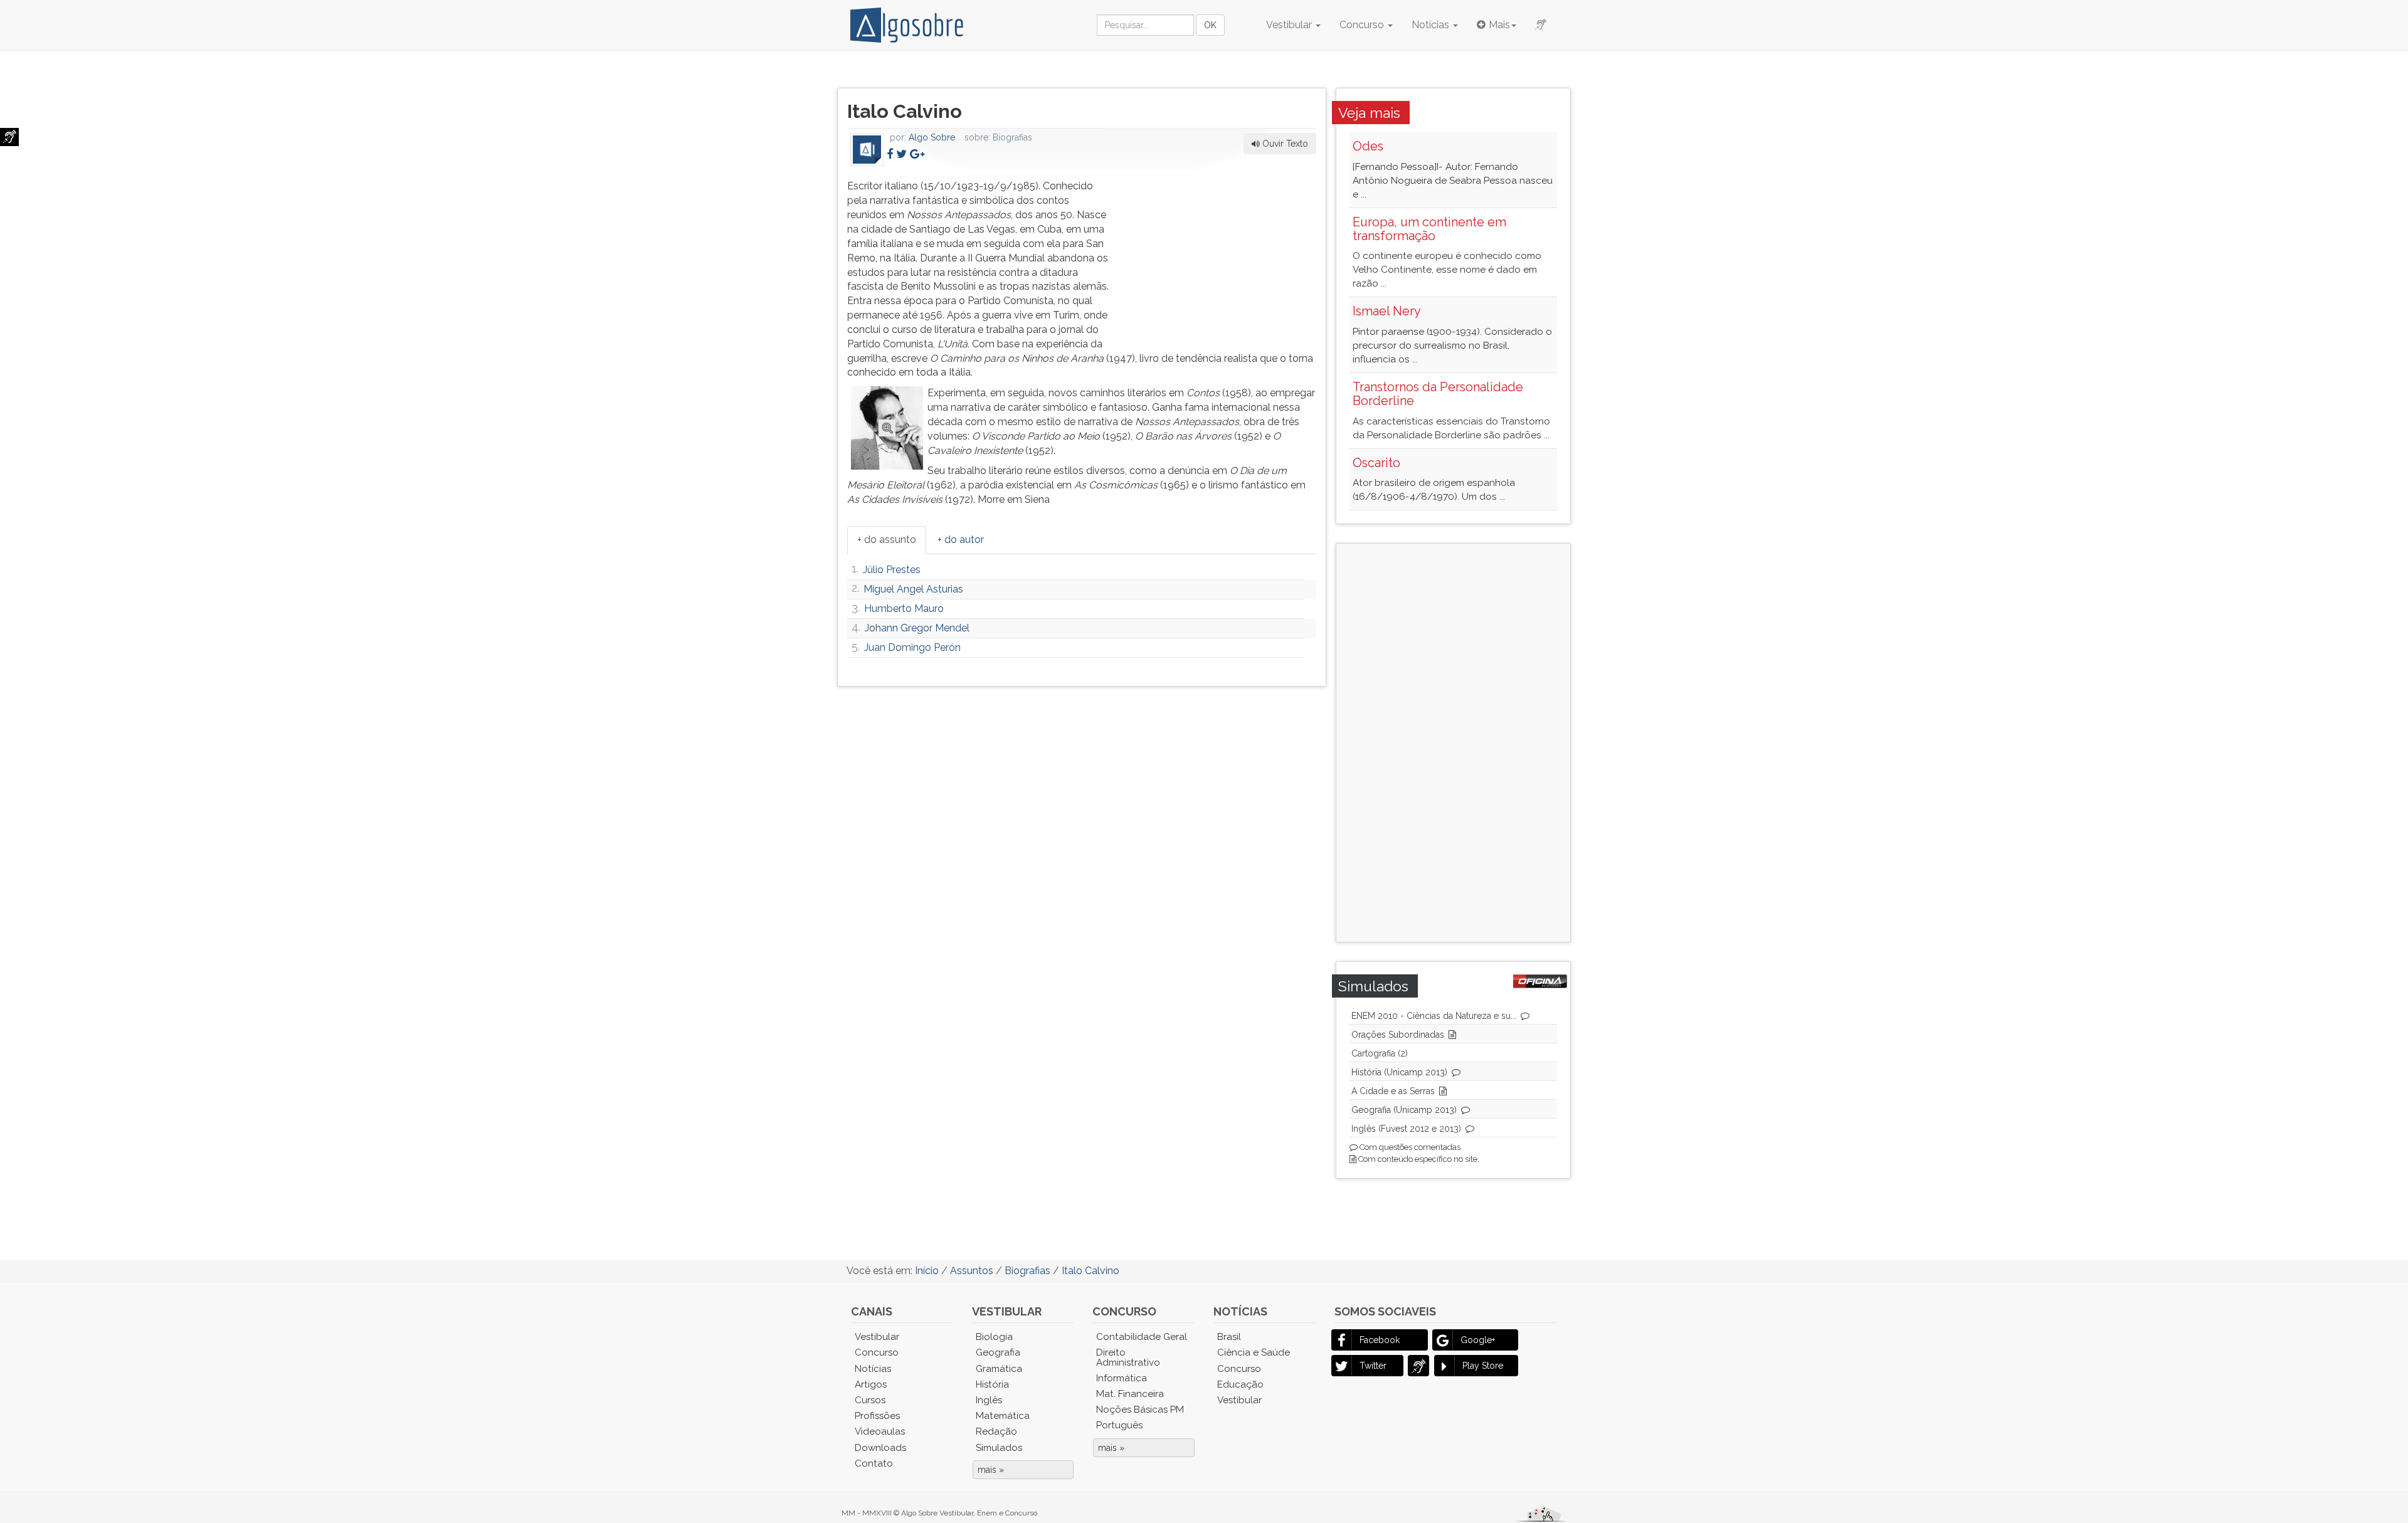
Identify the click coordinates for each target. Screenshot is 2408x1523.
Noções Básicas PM (1140, 1410)
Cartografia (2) (1380, 1053)
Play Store (1483, 1366)
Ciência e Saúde (1254, 1352)
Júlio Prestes (892, 570)
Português (1119, 1425)
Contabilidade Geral (1142, 1337)
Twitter (1373, 1366)
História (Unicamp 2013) (1399, 1072)
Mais (1499, 25)
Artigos (871, 1384)
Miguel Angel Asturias (913, 589)
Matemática (1003, 1416)
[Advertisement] (1222, 258)
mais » (991, 1470)
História (992, 1384)
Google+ (1478, 1340)
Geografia (998, 1352)
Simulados (999, 1448)
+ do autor (961, 540)
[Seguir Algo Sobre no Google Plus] (917, 154)
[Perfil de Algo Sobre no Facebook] (890, 154)
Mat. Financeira (1130, 1394)
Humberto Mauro (904, 609)
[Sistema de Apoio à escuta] (9, 137)
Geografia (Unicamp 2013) (1404, 1110)
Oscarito (1376, 463)
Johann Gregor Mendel (917, 628)
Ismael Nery (1387, 311)
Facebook (1380, 1340)
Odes (1368, 146)
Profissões (877, 1416)
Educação (1240, 1384)
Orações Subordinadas (1398, 1035)
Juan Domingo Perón (912, 647)
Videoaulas (880, 1431)
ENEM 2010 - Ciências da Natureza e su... (1434, 1016)
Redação (996, 1431)
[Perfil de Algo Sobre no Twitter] (901, 154)
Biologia (994, 1337)
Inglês (989, 1400)
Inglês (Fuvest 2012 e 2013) (1406, 1129)
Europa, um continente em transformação (1429, 229)
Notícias (1432, 25)
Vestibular (1290, 25)
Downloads (880, 1448)
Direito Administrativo (1128, 1357)
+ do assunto (887, 540)
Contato (874, 1463)
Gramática (999, 1369)
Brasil (1229, 1337)
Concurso (1363, 25)
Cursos (870, 1400)
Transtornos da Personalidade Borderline (1438, 394)
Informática (1122, 1378)
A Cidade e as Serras (1393, 1091)
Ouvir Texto (1284, 144)
